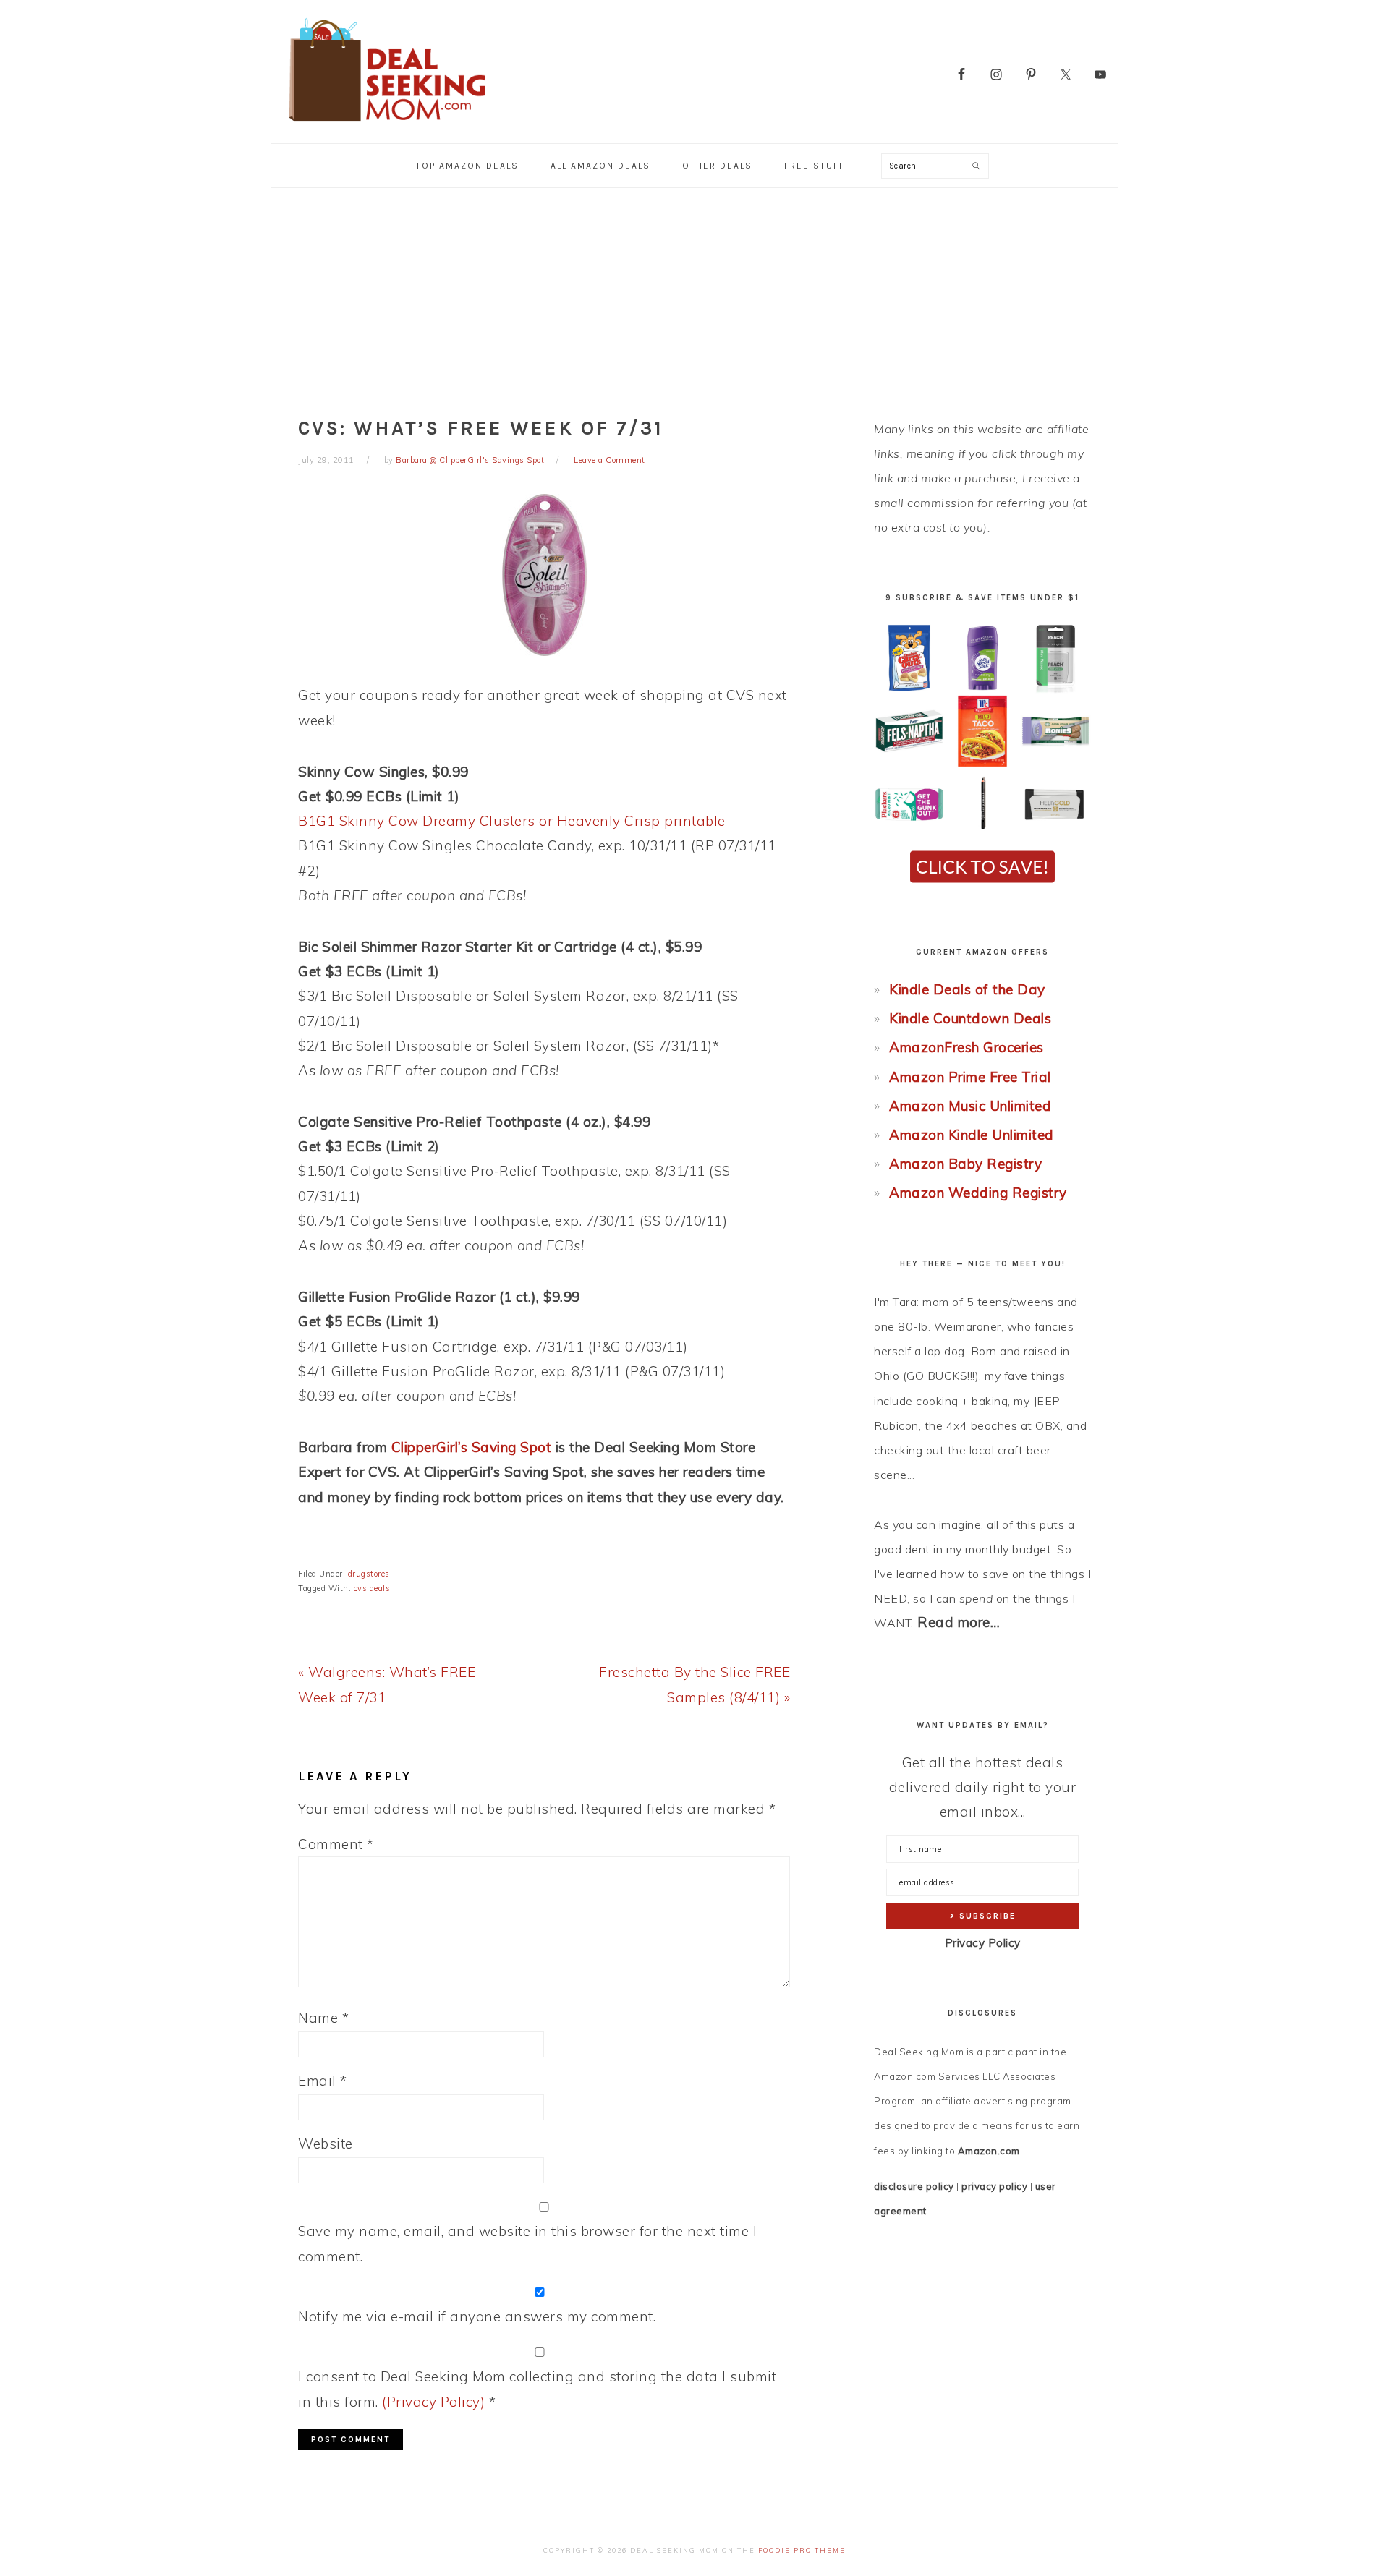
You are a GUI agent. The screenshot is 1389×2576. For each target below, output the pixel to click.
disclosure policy (914, 2186)
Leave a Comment (609, 460)
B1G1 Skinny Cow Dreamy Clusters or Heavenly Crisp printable (512, 821)
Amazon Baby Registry (965, 1164)
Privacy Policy (983, 1943)
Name (323, 2018)
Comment (336, 1844)
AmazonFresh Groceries (967, 1047)
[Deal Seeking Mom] (387, 126)
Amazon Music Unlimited (970, 1106)
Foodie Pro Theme (802, 2550)
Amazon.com (989, 2151)
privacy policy (994, 2186)
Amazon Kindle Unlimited (972, 1135)
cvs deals (372, 1588)
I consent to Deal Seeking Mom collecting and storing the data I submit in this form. (537, 2389)
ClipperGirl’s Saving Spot (472, 1447)
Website (326, 2144)
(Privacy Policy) (433, 2402)
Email (323, 2081)
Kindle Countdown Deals (970, 1018)
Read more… (959, 1622)
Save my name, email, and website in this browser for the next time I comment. (527, 2243)
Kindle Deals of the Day (967, 989)
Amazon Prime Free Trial (970, 1077)
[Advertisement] (694, 297)
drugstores (369, 1574)
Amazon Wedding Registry (978, 1193)
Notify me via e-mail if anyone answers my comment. (477, 2316)
